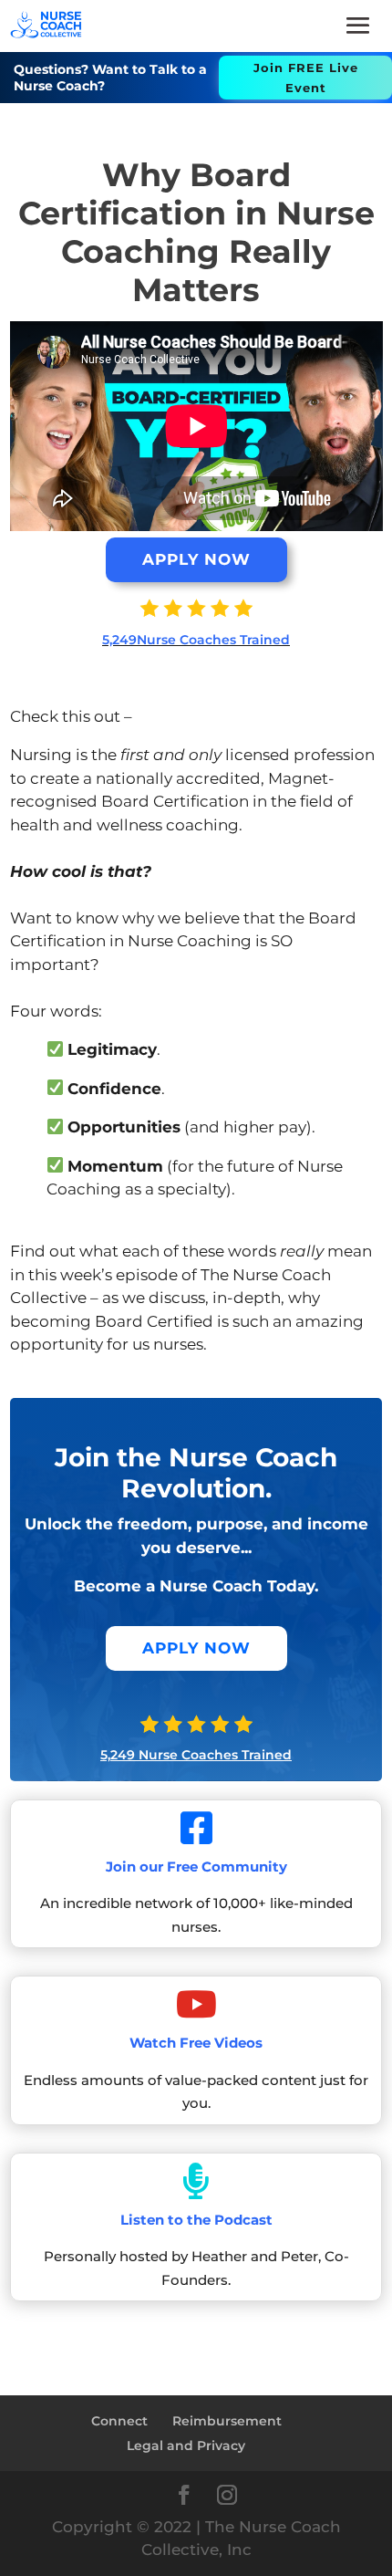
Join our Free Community (196, 1867)
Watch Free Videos (196, 2043)
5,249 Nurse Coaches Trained (196, 1755)
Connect (119, 2421)
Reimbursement (227, 2421)
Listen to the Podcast (196, 2220)
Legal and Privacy (186, 2446)
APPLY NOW (196, 559)
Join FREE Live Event (306, 78)
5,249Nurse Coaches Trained (196, 640)
